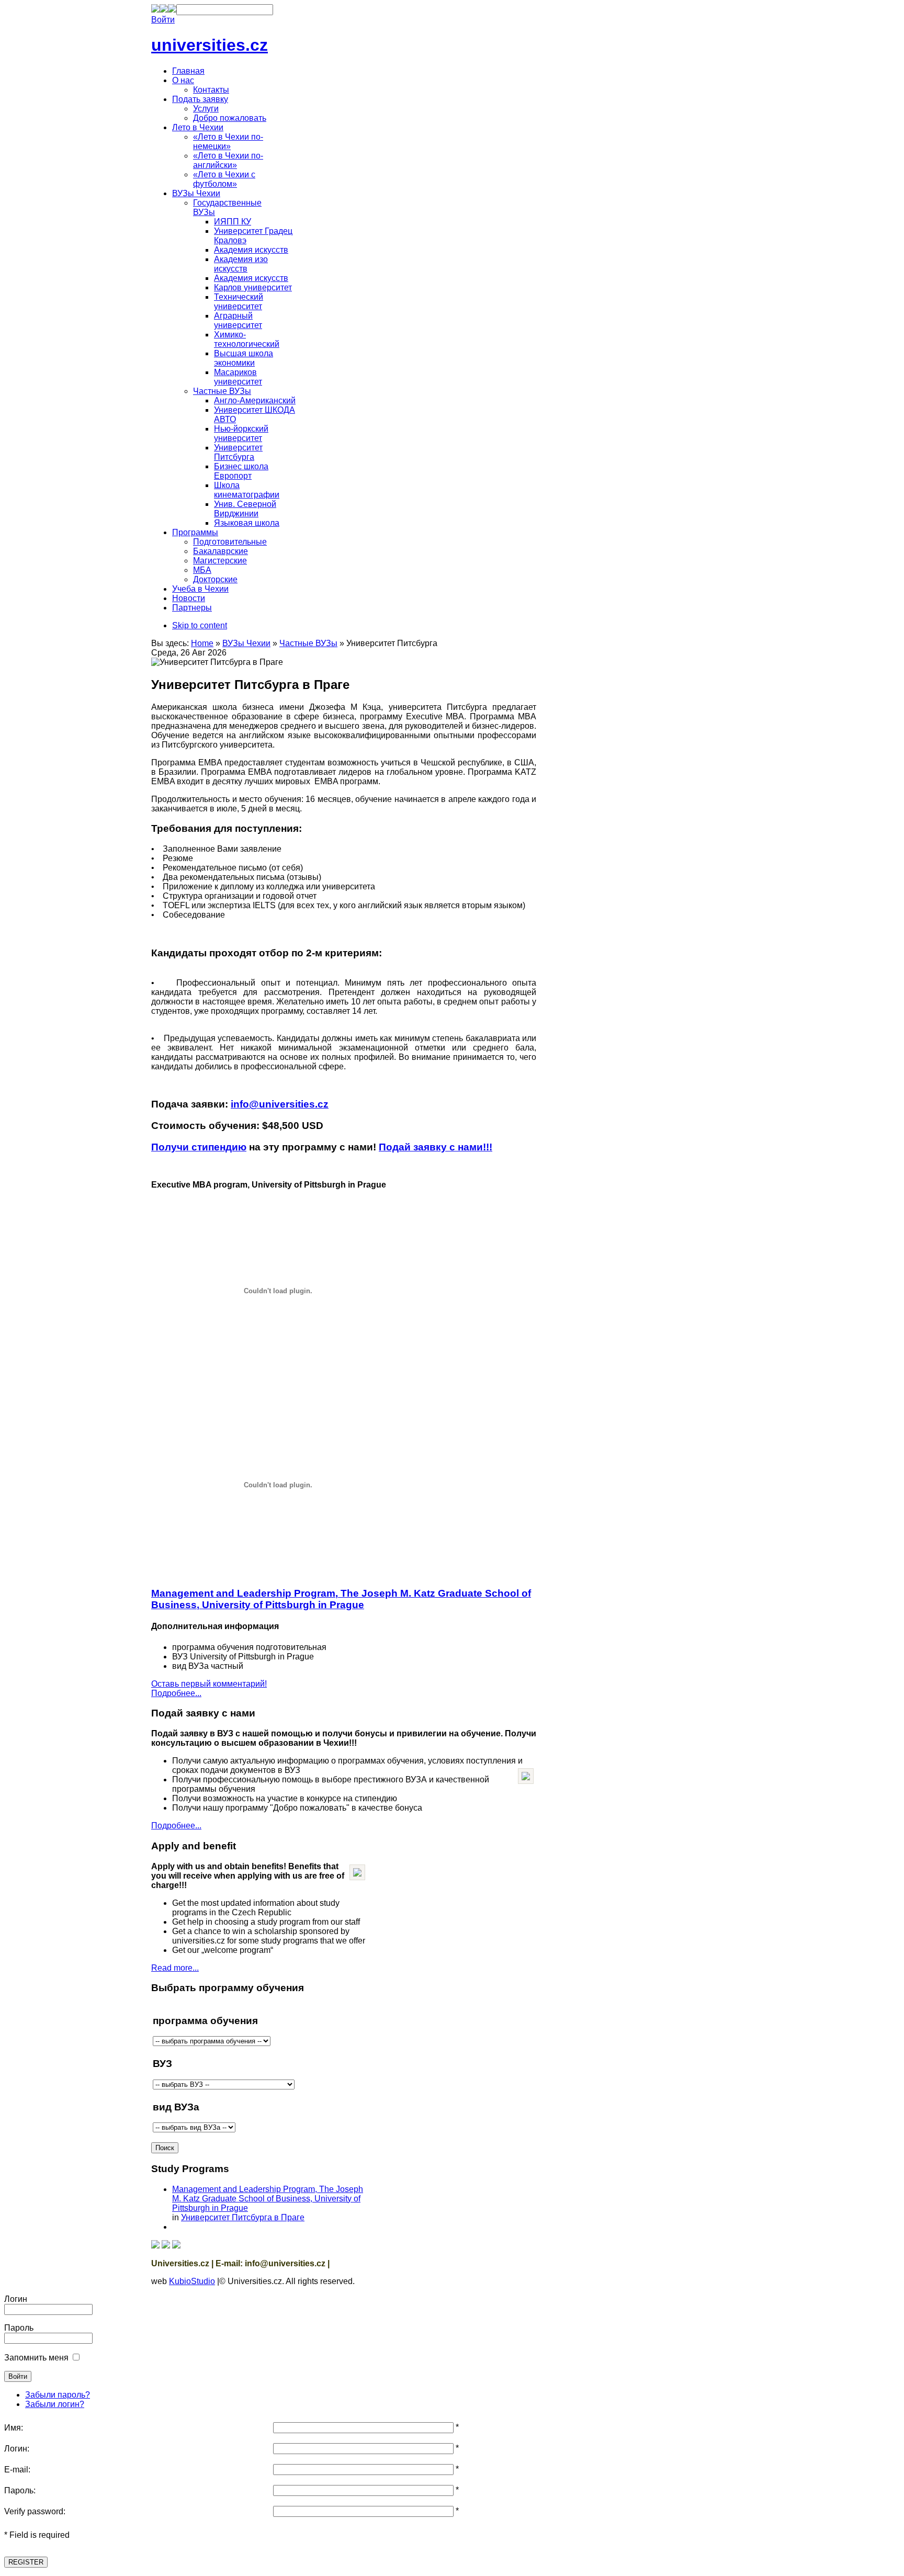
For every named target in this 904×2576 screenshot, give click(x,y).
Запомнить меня (36, 2358)
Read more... (175, 1968)
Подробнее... (176, 1693)
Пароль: (20, 2490)
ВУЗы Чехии (246, 643)
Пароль (19, 2328)
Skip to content (200, 625)
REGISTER (26, 2562)
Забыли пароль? (58, 2395)
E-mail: (17, 2470)
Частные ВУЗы (308, 643)
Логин (16, 2299)
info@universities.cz (280, 1104)
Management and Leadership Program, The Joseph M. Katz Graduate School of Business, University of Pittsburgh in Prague (341, 1599)
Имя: (14, 2428)
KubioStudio (192, 2281)
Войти (163, 20)
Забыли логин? (55, 2404)
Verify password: (35, 2511)
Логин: (17, 2449)
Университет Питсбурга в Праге (243, 2217)
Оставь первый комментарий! (209, 1684)
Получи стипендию (199, 1147)
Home (202, 643)
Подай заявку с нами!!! (436, 1147)
